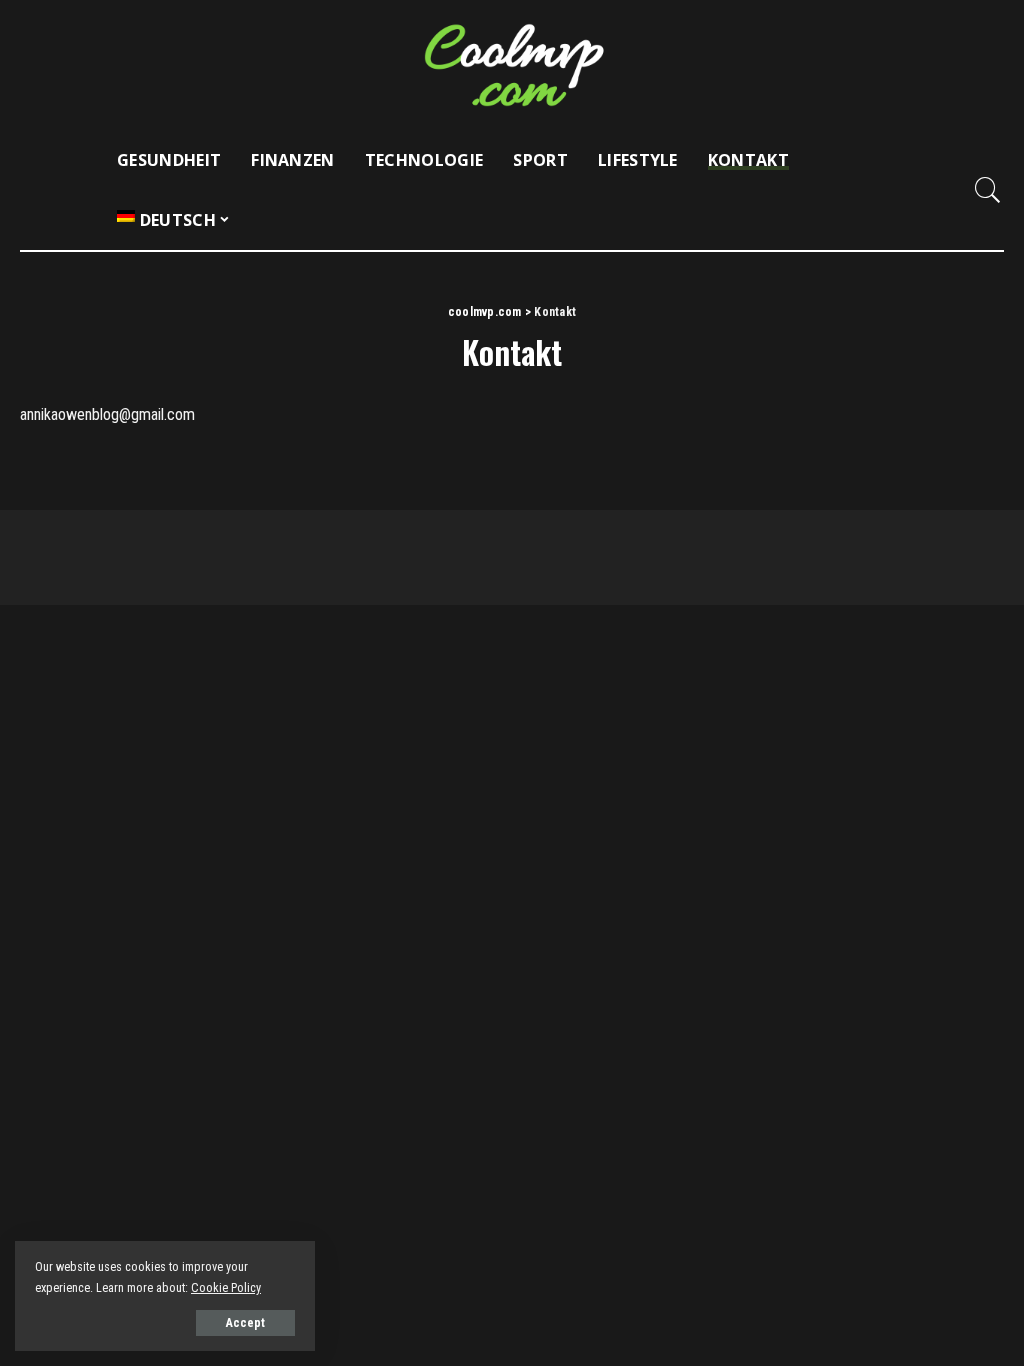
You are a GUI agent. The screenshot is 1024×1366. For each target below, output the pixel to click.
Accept (245, 1323)
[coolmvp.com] (512, 65)
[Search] (988, 190)
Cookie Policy (226, 1287)
